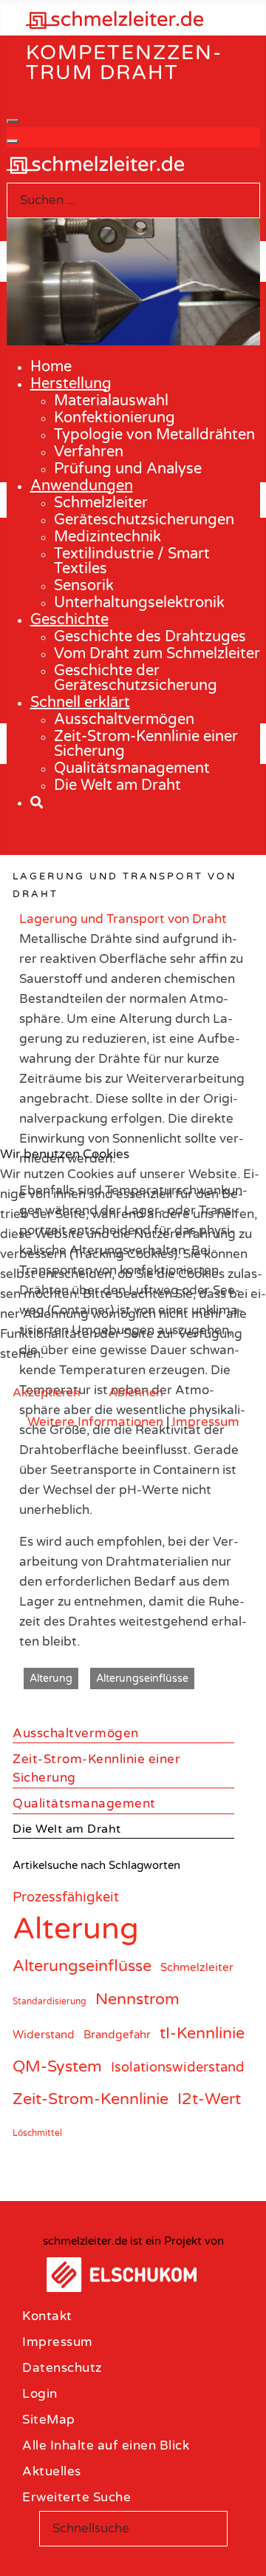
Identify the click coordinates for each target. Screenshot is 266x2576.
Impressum (206, 1422)
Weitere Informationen (95, 1422)
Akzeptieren (47, 1393)
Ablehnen (136, 1393)
